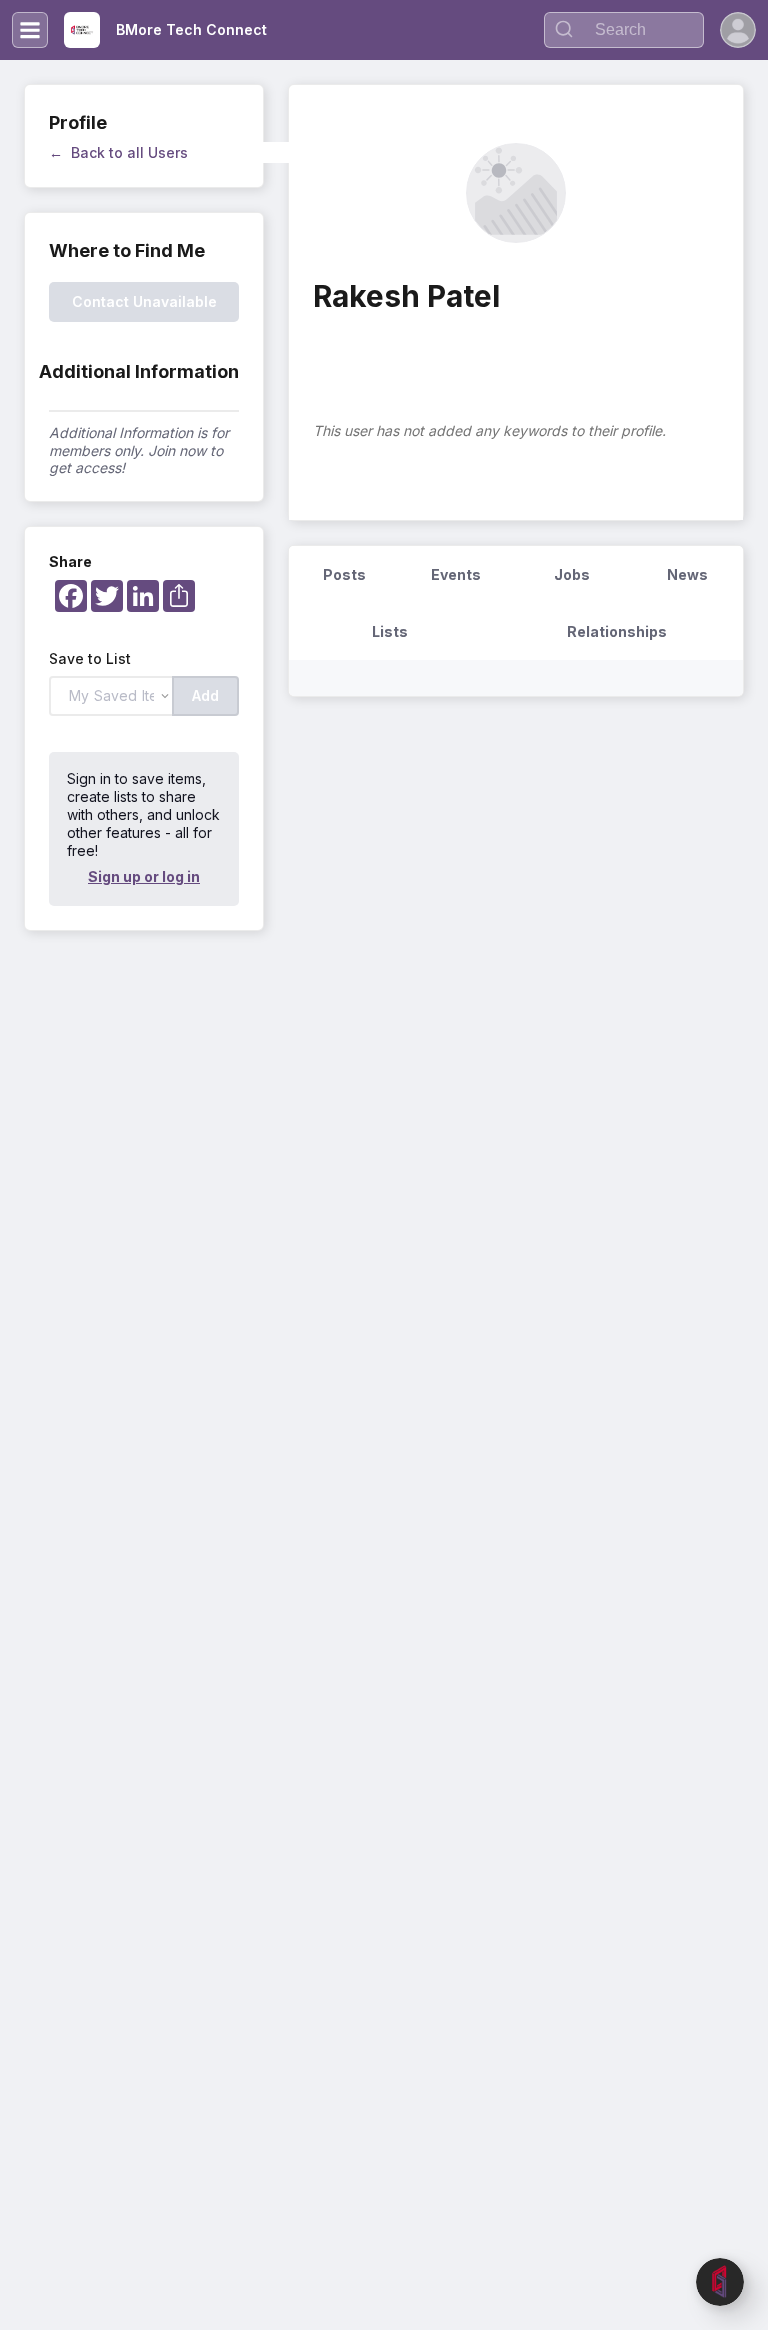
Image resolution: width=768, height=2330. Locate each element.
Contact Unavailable (144, 301)
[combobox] (624, 30)
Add (205, 695)
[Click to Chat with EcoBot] (720, 2282)
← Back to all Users (118, 152)
